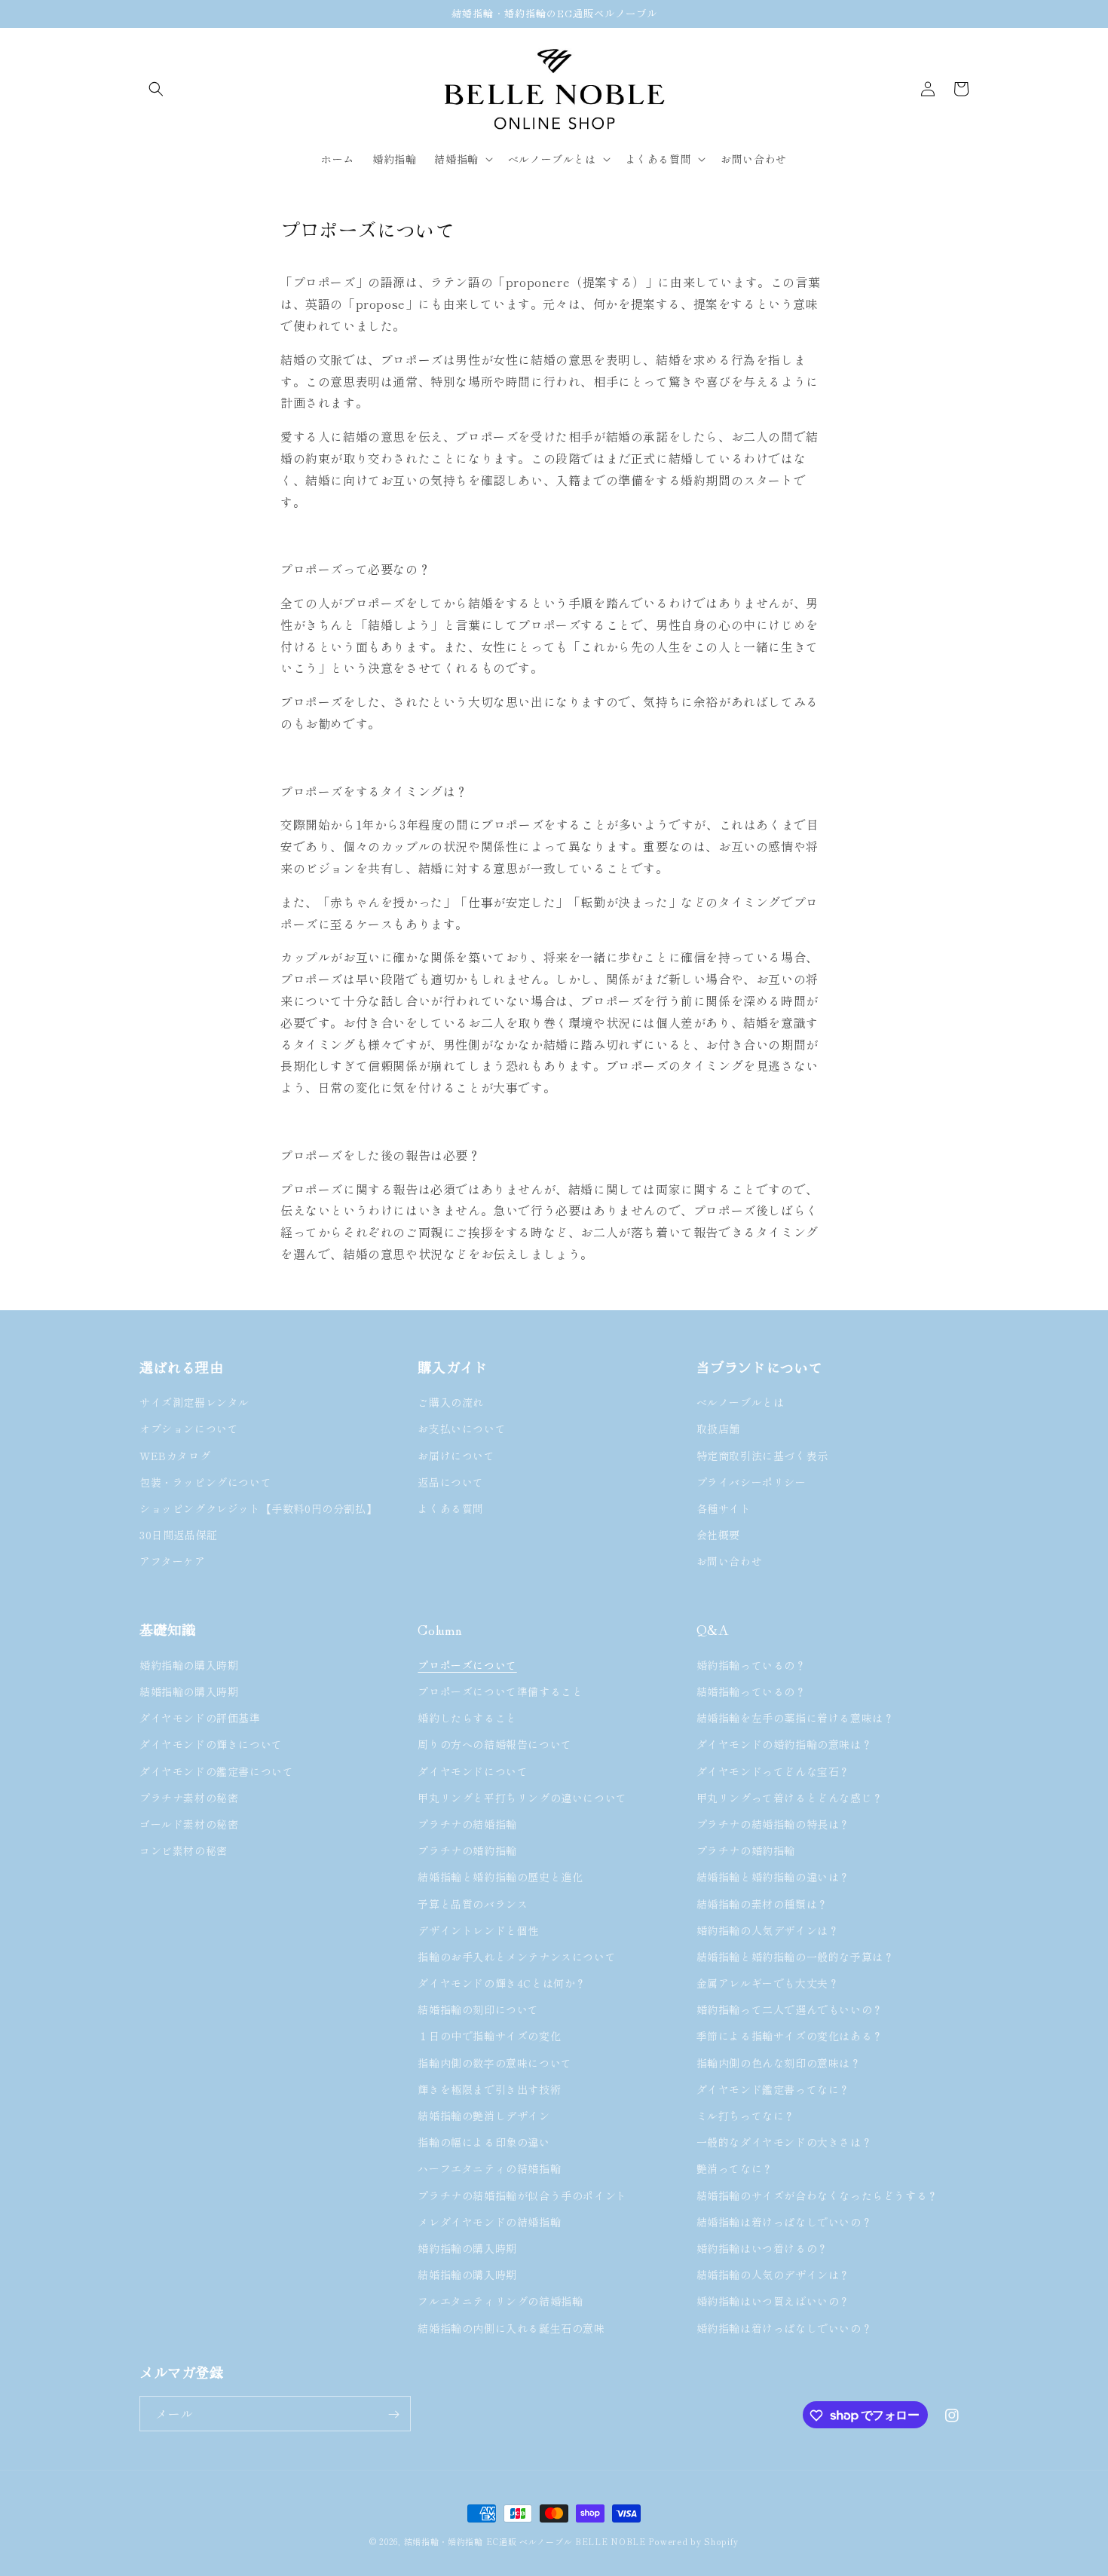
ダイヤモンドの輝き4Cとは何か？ (502, 1983)
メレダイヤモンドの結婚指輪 (489, 2221)
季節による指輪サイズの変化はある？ (790, 2036)
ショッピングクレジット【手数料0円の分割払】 (258, 1508)
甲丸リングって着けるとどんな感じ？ (790, 1797)
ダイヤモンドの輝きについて (211, 1744)
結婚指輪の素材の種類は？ (762, 1903)
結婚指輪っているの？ (751, 1691)
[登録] (393, 2414)
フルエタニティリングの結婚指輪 (506, 2301)
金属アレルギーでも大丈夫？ (768, 1983)
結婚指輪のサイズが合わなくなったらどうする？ (817, 2195)
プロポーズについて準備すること (500, 1691)
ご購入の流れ (451, 1403)
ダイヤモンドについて (473, 1771)
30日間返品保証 (179, 1536)
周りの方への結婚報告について (494, 1744)
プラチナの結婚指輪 (467, 1823)
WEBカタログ (175, 1456)
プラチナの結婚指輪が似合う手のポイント (522, 2195)
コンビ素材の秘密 (184, 1850)
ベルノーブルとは (741, 1403)
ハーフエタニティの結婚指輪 (489, 2168)
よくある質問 (451, 1508)
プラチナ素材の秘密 (189, 1797)
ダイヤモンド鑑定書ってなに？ (773, 2089)
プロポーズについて (467, 1664)
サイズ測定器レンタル (194, 1403)
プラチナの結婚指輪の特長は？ (773, 1823)
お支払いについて (462, 1429)
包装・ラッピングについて (205, 1482)
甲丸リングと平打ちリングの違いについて (522, 1797)
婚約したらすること (467, 1718)
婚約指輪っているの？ (751, 1664)
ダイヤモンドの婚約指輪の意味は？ (785, 1744)
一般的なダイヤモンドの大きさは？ (785, 2142)
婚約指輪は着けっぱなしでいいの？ (785, 2327)
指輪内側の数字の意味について (494, 2062)
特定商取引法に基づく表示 (762, 1456)
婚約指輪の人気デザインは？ (768, 1930)
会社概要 (718, 1536)
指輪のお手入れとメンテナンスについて (517, 1956)
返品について (451, 1482)
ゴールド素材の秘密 (189, 1823)
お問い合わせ (730, 1562)
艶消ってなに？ (735, 2168)
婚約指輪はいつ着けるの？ (762, 2248)
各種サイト (724, 1508)
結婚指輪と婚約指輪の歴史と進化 (500, 1877)
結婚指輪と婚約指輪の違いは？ (773, 1877)
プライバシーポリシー (751, 1482)
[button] (156, 89)
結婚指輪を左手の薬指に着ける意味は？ (796, 1718)
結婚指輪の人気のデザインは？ (773, 2275)
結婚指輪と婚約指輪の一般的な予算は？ (796, 1956)
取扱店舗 (718, 1429)
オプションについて (189, 1429)
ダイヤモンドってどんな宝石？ (773, 1771)
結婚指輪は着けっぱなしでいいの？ (785, 2221)
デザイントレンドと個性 (478, 1930)
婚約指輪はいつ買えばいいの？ (773, 2301)
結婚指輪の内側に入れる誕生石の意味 (511, 2327)
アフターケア (173, 1562)
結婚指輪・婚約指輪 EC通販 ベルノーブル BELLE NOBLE (525, 2541)
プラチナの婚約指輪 (467, 1850)
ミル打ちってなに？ (746, 2116)
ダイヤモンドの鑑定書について (216, 1771)
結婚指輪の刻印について (478, 2009)
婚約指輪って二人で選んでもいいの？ (790, 2009)
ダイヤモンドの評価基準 (200, 1718)
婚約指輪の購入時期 (189, 1664)
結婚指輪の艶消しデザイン (484, 2116)
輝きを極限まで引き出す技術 (489, 2089)
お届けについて (456, 1456)
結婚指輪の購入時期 (189, 1691)
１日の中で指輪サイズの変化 (489, 2036)
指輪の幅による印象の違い (484, 2142)
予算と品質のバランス (473, 1903)
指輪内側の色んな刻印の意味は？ (779, 2062)
